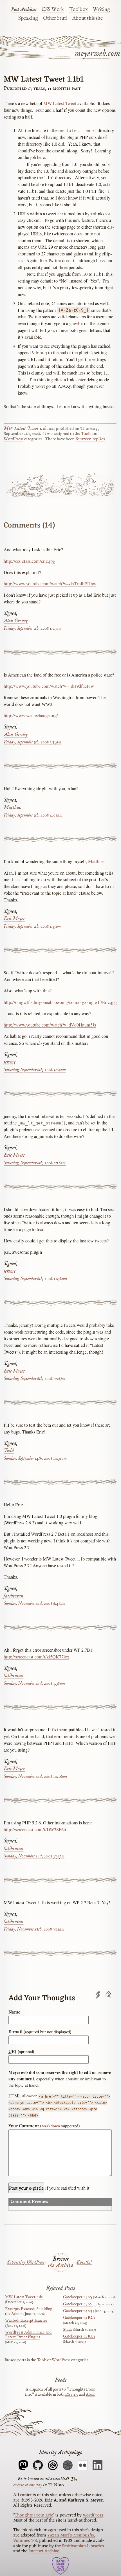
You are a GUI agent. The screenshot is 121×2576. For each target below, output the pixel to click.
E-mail (40, 2032)
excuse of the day (28, 2485)
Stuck (68, 2330)
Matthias (13, 808)
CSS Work (53, 10)
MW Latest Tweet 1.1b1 (44, 79)
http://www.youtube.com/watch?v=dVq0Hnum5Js (50, 1025)
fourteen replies (90, 439)
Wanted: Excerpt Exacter (26, 2321)
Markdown (51, 2126)
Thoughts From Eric (34, 2515)
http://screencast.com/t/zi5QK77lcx (36, 1657)
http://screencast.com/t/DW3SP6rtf (36, 1829)
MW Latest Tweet (60, 103)
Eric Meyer (14, 919)
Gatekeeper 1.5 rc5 (78, 2297)
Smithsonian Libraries (83, 2546)
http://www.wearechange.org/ (31, 715)
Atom (91, 2395)
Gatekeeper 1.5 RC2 (79, 2318)
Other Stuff (55, 18)
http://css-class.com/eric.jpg (29, 561)
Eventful (84, 2262)
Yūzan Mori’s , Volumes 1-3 (54, 2538)
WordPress (13, 439)
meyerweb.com (97, 53)
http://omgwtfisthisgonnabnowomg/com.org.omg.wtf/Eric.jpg (60, 1002)
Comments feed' (108, 1995)
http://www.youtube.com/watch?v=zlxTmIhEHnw (50, 584)
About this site (88, 18)
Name (14, 2012)
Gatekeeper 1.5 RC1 (79, 2336)
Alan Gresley (16, 621)
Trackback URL (98, 1995)
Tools (86, 434)
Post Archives (24, 10)
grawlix (76, 323)
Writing (101, 10)
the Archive (60, 2266)
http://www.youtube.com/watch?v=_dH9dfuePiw (49, 686)
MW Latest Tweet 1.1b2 (24, 2297)
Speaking (28, 18)
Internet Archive (44, 2551)
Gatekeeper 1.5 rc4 (78, 2304)
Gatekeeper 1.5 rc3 (78, 2311)
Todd (9, 1451)
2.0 (72, 2395)
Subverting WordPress (26, 2262)
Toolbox (79, 10)
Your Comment (44, 2126)
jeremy (10, 1062)
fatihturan (14, 1596)
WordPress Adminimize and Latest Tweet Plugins (28, 2335)
